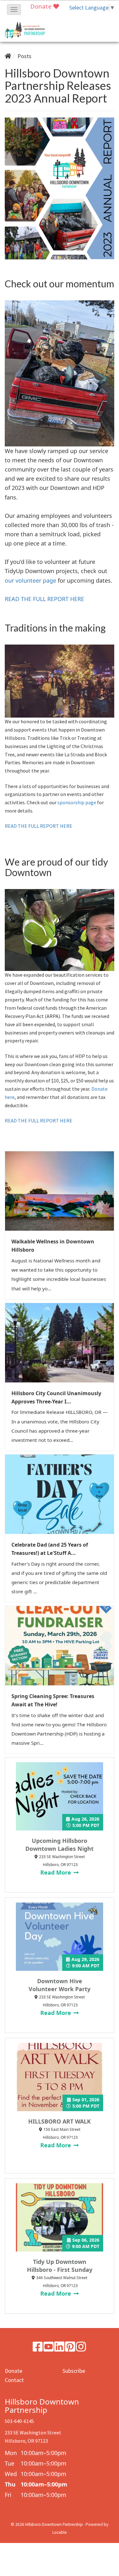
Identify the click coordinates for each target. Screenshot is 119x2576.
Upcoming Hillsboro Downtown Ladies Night (60, 1845)
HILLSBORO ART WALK (60, 2121)
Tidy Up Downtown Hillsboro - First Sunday (60, 2266)
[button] (14, 10)
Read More (56, 1872)
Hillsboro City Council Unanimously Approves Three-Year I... (56, 1397)
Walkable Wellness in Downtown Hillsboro (53, 1246)
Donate (42, 6)
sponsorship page (77, 802)
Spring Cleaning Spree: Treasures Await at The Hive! (53, 1700)
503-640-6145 (19, 2421)
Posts (24, 56)
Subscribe (74, 2371)
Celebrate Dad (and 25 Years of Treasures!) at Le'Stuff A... (50, 1549)
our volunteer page (30, 580)
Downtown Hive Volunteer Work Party (60, 1985)
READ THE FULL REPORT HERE (44, 599)
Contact (14, 2380)
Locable (60, 2532)
